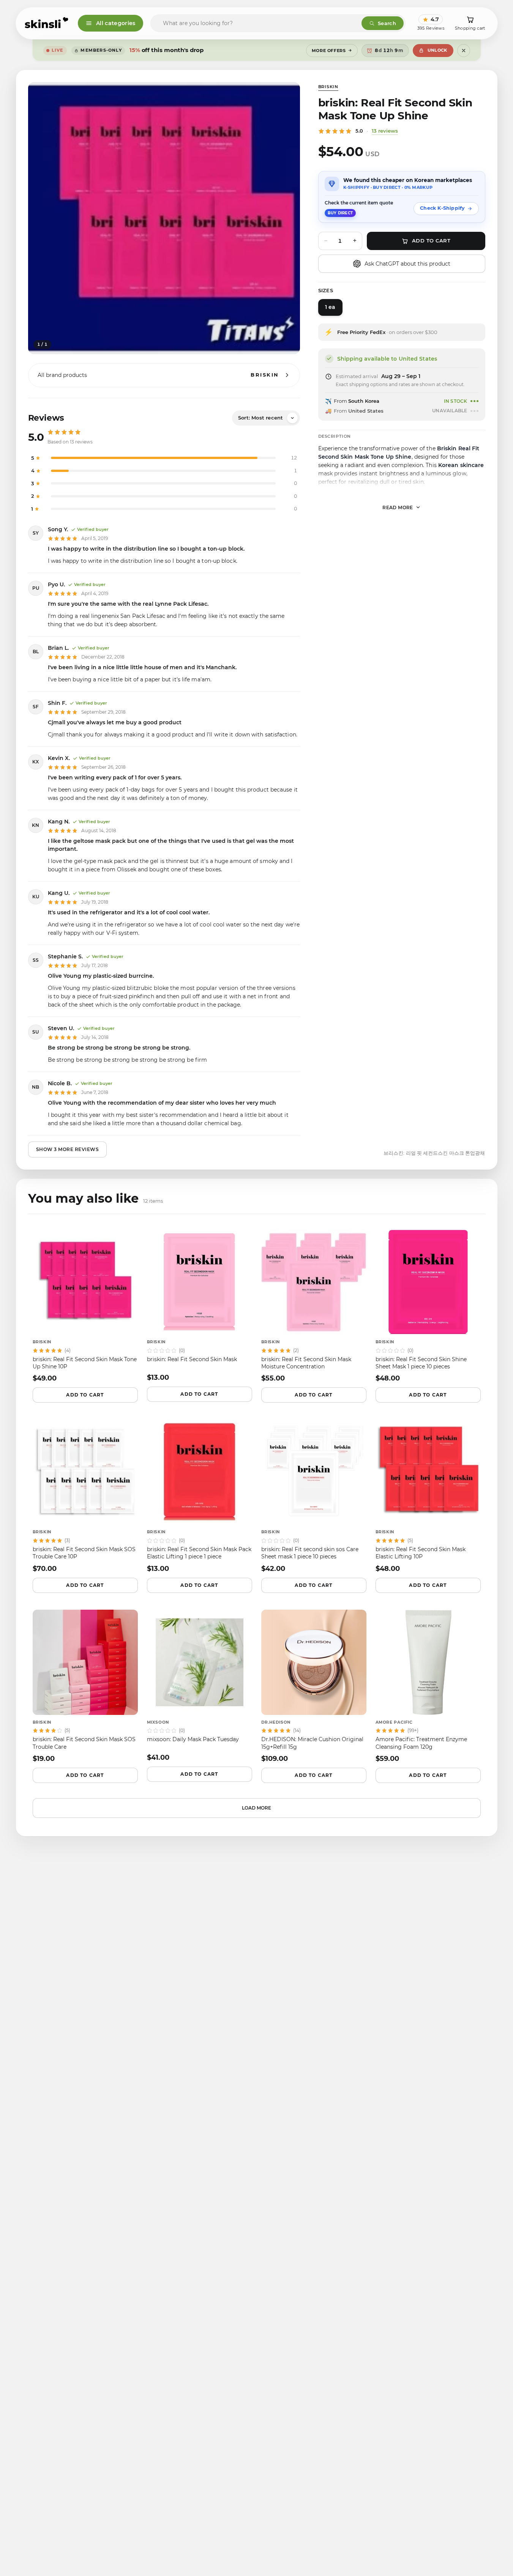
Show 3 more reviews (68, 1149)
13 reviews (385, 131)
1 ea (330, 307)
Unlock (437, 50)
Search (387, 23)
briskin (328, 87)
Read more (398, 507)
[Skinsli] (47, 23)
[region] (164, 218)
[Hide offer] (464, 51)
